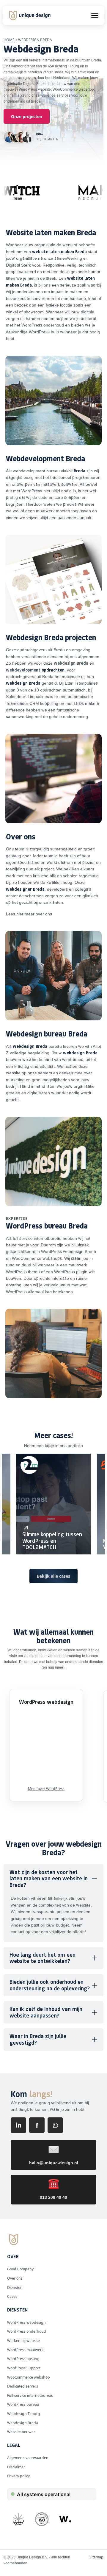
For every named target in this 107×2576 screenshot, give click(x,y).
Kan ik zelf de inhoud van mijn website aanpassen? (46, 2012)
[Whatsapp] (55, 2125)
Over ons (15, 2278)
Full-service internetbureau (30, 2395)
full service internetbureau (44, 60)
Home (9, 40)
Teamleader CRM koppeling (32, 703)
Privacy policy (18, 2476)
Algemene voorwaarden (28, 2458)
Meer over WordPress (46, 1789)
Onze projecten (27, 116)
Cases (12, 2296)
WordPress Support (24, 2368)
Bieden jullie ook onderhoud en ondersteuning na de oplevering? (50, 1985)
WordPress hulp (44, 332)
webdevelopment (23, 670)
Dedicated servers (23, 2386)
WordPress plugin (71, 1272)
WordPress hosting (23, 2359)
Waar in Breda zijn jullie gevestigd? (38, 2039)
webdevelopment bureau (36, 471)
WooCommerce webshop (73, 89)
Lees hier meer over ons (29, 914)
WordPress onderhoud (43, 325)
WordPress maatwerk (25, 2350)
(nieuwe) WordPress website (27, 89)
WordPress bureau (23, 2404)
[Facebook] (37, 2125)
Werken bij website (23, 2341)
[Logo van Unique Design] (31, 15)
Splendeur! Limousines (28, 697)
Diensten (15, 2288)
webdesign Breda (71, 663)
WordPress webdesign (26, 2322)
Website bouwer (21, 2432)
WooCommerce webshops (37, 1258)
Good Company (20, 2269)
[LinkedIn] (18, 2125)
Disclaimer (16, 2467)
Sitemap (96, 2557)
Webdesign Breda (23, 2423)
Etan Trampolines (81, 683)
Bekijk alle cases (53, 1576)
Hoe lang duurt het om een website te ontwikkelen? (43, 1958)
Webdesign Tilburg (24, 2414)
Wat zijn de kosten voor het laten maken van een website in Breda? (49, 1878)
